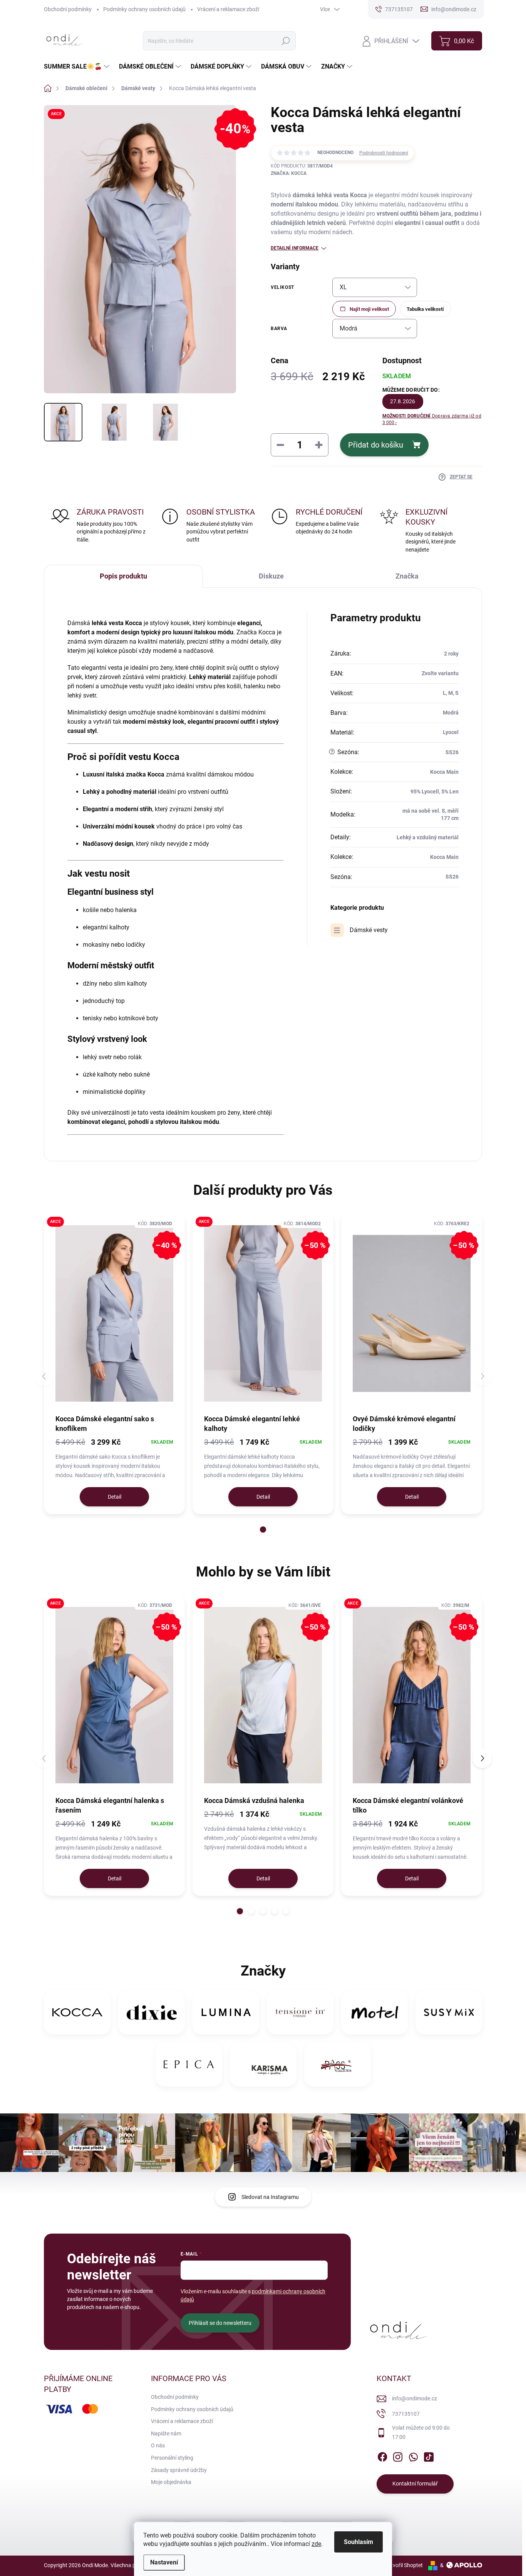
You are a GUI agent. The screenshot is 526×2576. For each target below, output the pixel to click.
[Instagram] (398, 2455)
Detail (115, 1497)
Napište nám (166, 2433)
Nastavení (164, 2562)
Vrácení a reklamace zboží (228, 9)
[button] (263, 1529)
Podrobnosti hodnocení (384, 153)
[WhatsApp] (413, 2455)
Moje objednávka (171, 2482)
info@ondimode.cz (415, 2398)
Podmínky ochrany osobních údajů (144, 9)
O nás (158, 2445)
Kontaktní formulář (415, 2484)
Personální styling (172, 2458)
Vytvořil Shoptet (404, 2565)
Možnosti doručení (432, 419)
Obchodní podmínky (68, 9)
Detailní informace (295, 248)
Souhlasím (358, 2542)
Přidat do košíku (376, 445)
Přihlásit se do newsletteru (220, 2323)
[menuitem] (78, 67)
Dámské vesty (369, 930)
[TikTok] (429, 2455)
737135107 (406, 2414)
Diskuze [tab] (271, 576)
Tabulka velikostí (425, 309)
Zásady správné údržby (179, 2470)
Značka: (289, 173)
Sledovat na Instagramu (270, 2197)
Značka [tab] (407, 576)
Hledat (286, 41)
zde (316, 2544)
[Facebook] (382, 2455)
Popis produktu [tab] (123, 576)
